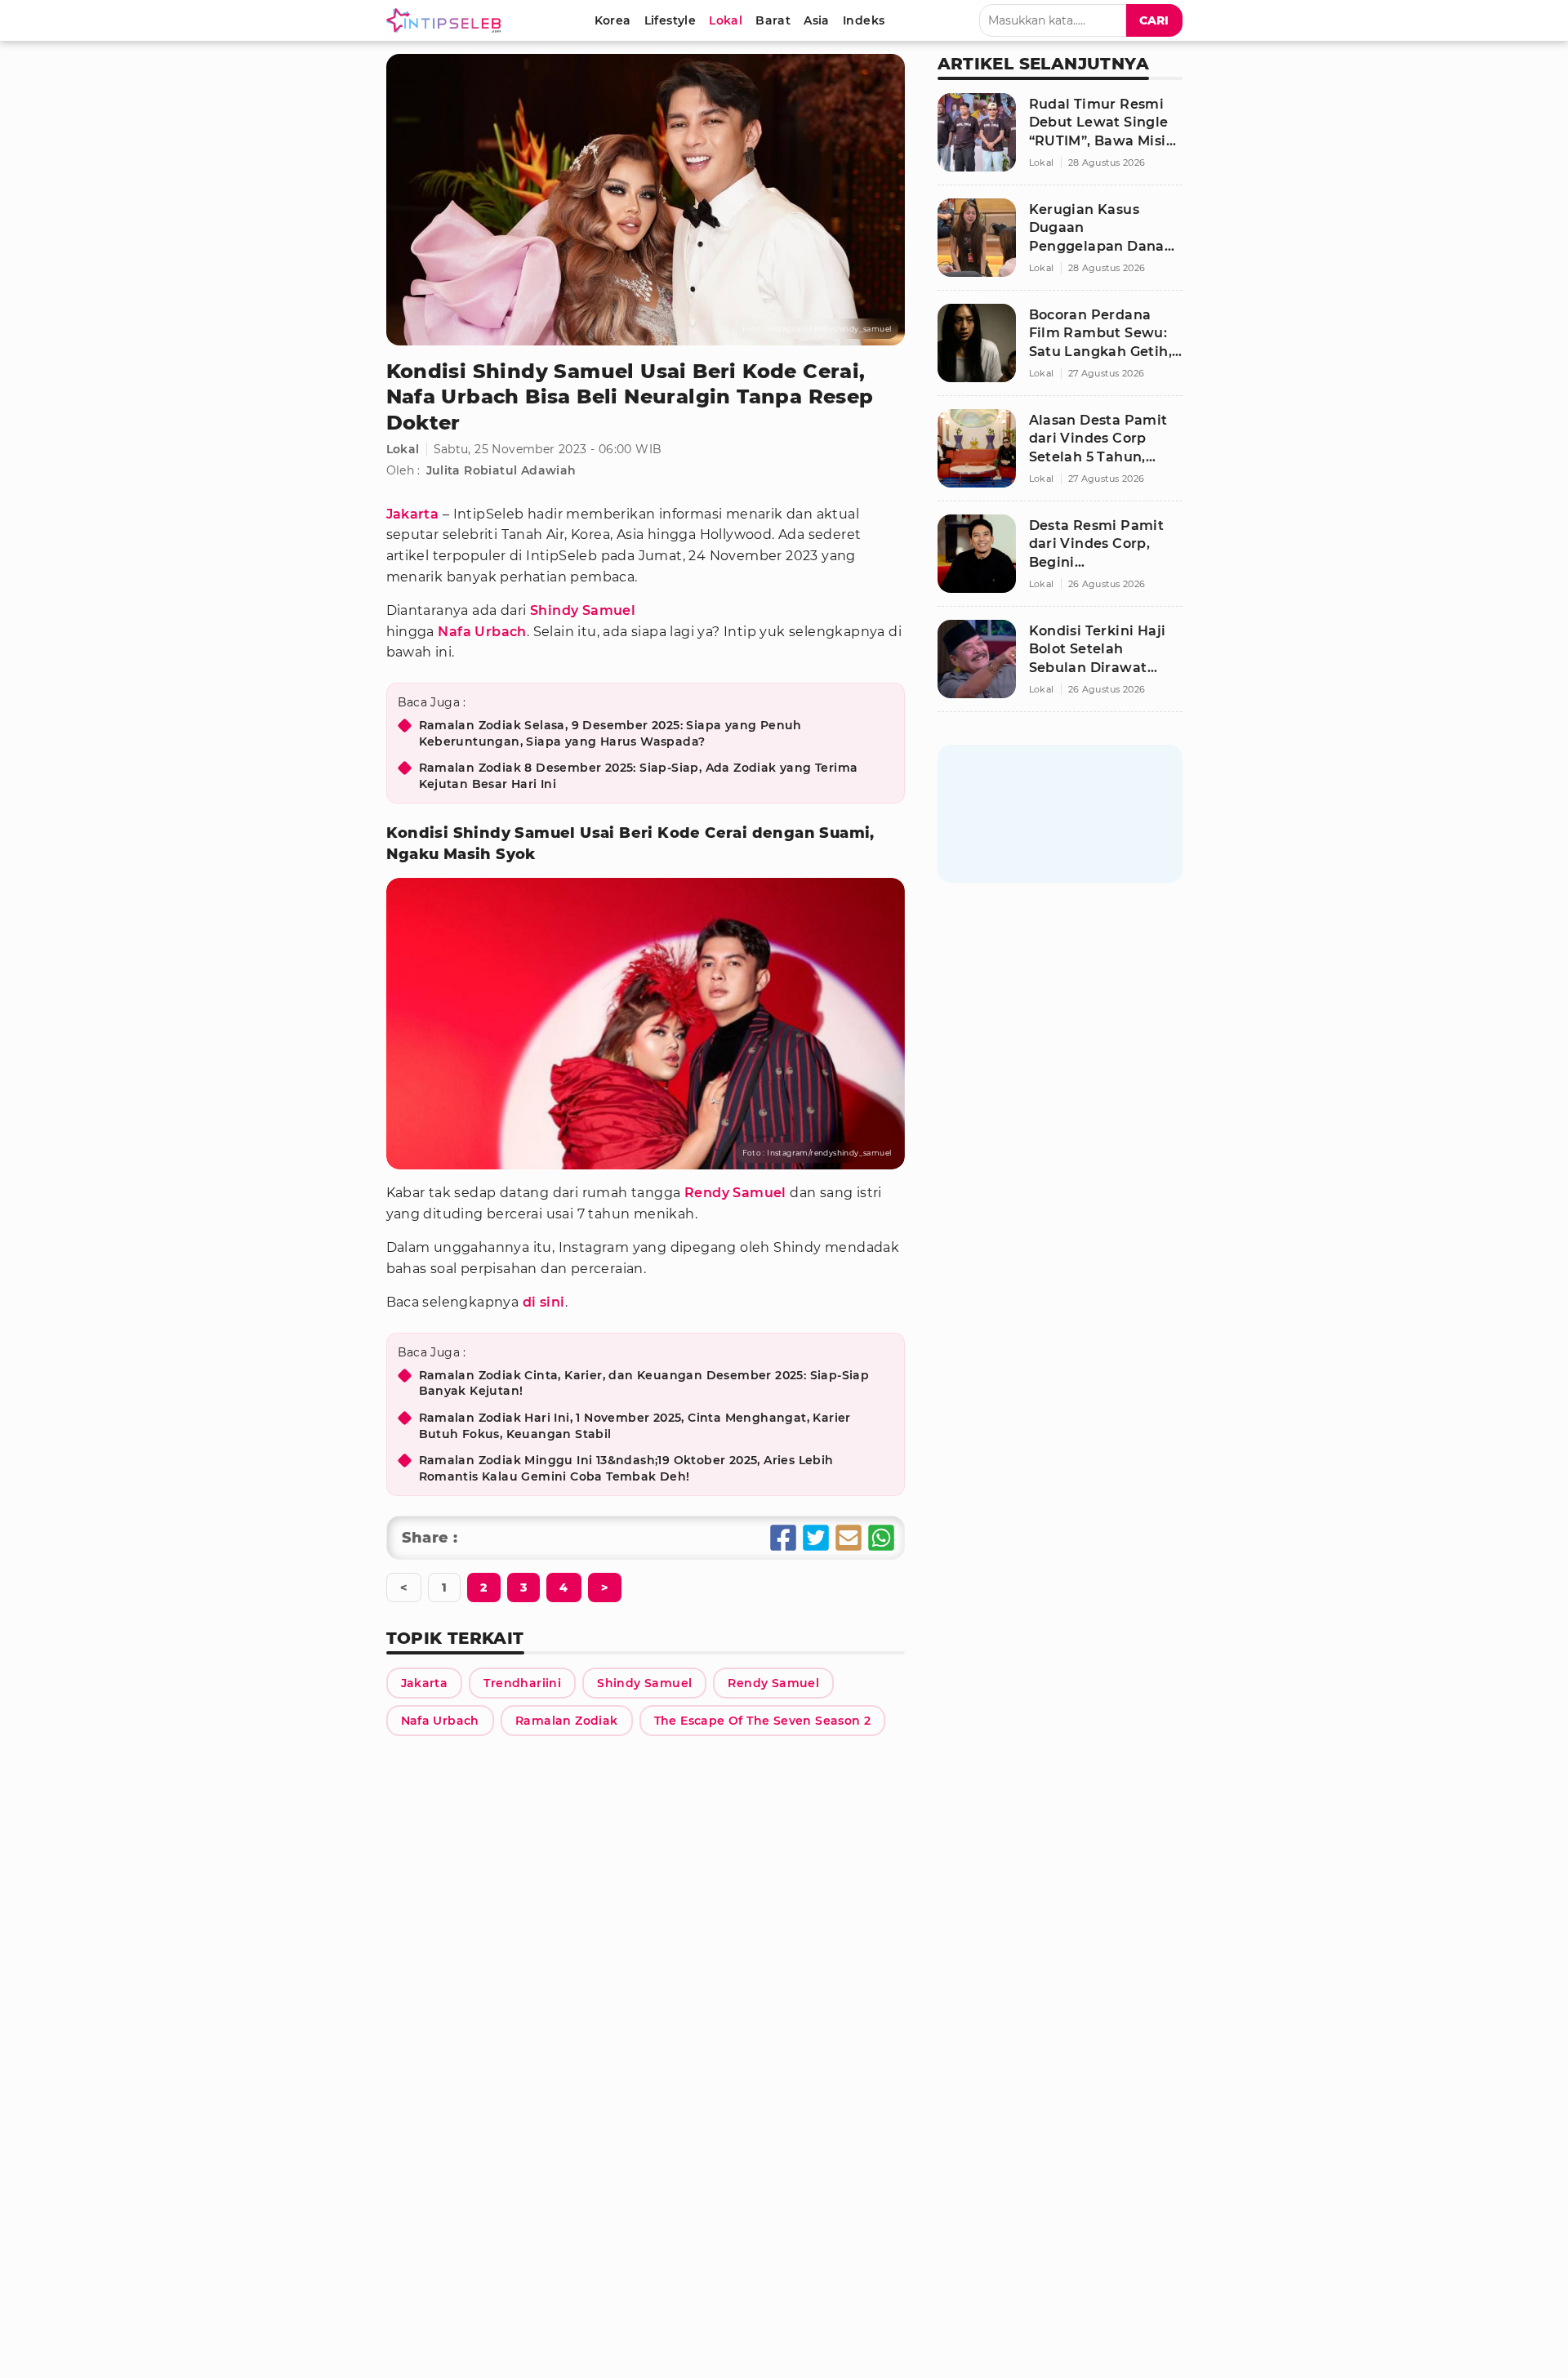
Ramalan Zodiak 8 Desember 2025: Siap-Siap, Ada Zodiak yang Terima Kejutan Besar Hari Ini (639, 776)
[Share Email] (849, 1538)
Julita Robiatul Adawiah (501, 470)
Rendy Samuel (735, 1193)
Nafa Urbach (482, 632)
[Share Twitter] (816, 1538)
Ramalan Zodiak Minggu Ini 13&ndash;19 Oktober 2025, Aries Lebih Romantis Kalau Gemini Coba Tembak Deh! (626, 1468)
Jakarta (413, 514)
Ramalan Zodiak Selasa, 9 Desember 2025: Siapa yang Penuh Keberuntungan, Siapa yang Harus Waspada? (610, 733)
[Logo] (447, 20)
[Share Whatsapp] (881, 1538)
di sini (544, 1302)
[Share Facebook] (783, 1538)
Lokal (403, 449)
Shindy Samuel (583, 610)
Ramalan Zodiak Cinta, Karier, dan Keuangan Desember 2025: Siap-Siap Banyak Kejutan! (644, 1383)
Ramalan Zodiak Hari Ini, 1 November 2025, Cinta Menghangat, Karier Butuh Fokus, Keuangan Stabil (635, 1426)
